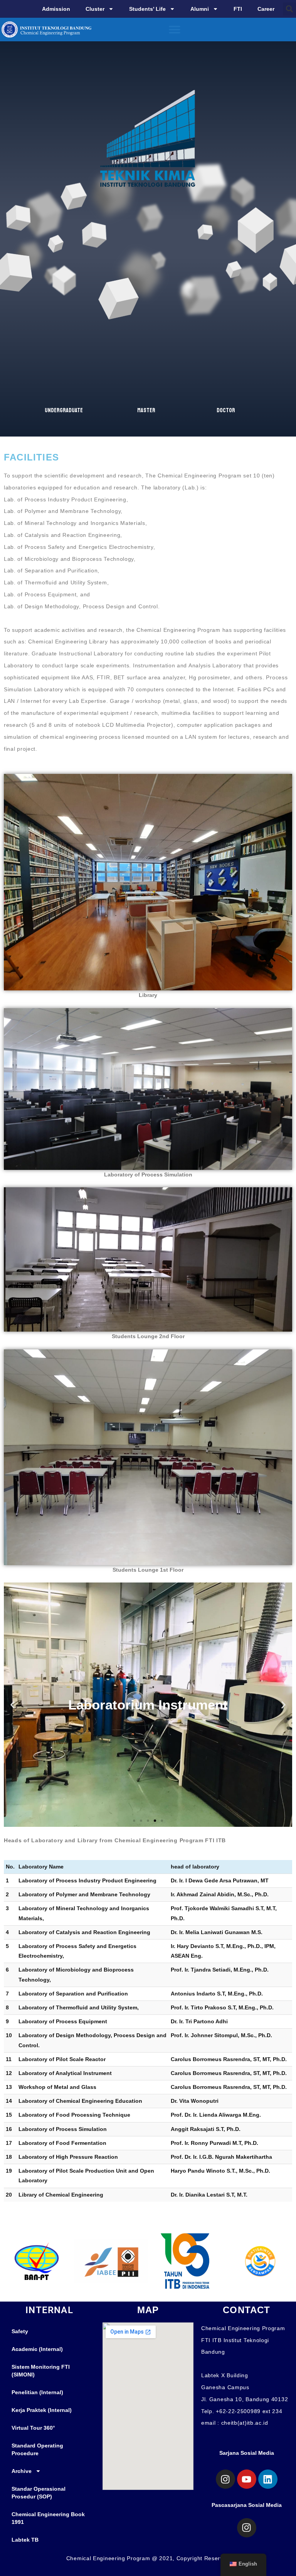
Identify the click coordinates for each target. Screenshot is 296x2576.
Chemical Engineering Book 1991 (48, 2518)
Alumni (200, 9)
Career (266, 9)
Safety (20, 2331)
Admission (56, 9)
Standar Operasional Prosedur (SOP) (39, 2493)
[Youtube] (247, 2479)
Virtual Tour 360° (33, 2428)
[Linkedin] (268, 2479)
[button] (289, 9)
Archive (22, 2471)
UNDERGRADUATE (64, 410)
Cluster (95, 9)
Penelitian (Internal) (37, 2392)
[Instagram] (225, 2479)
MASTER (146, 410)
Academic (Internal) (37, 2349)
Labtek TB (25, 2540)
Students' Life (147, 9)
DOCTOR (226, 410)
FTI (238, 9)
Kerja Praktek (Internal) (42, 2410)
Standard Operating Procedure (37, 2449)
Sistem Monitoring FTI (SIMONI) (41, 2371)
